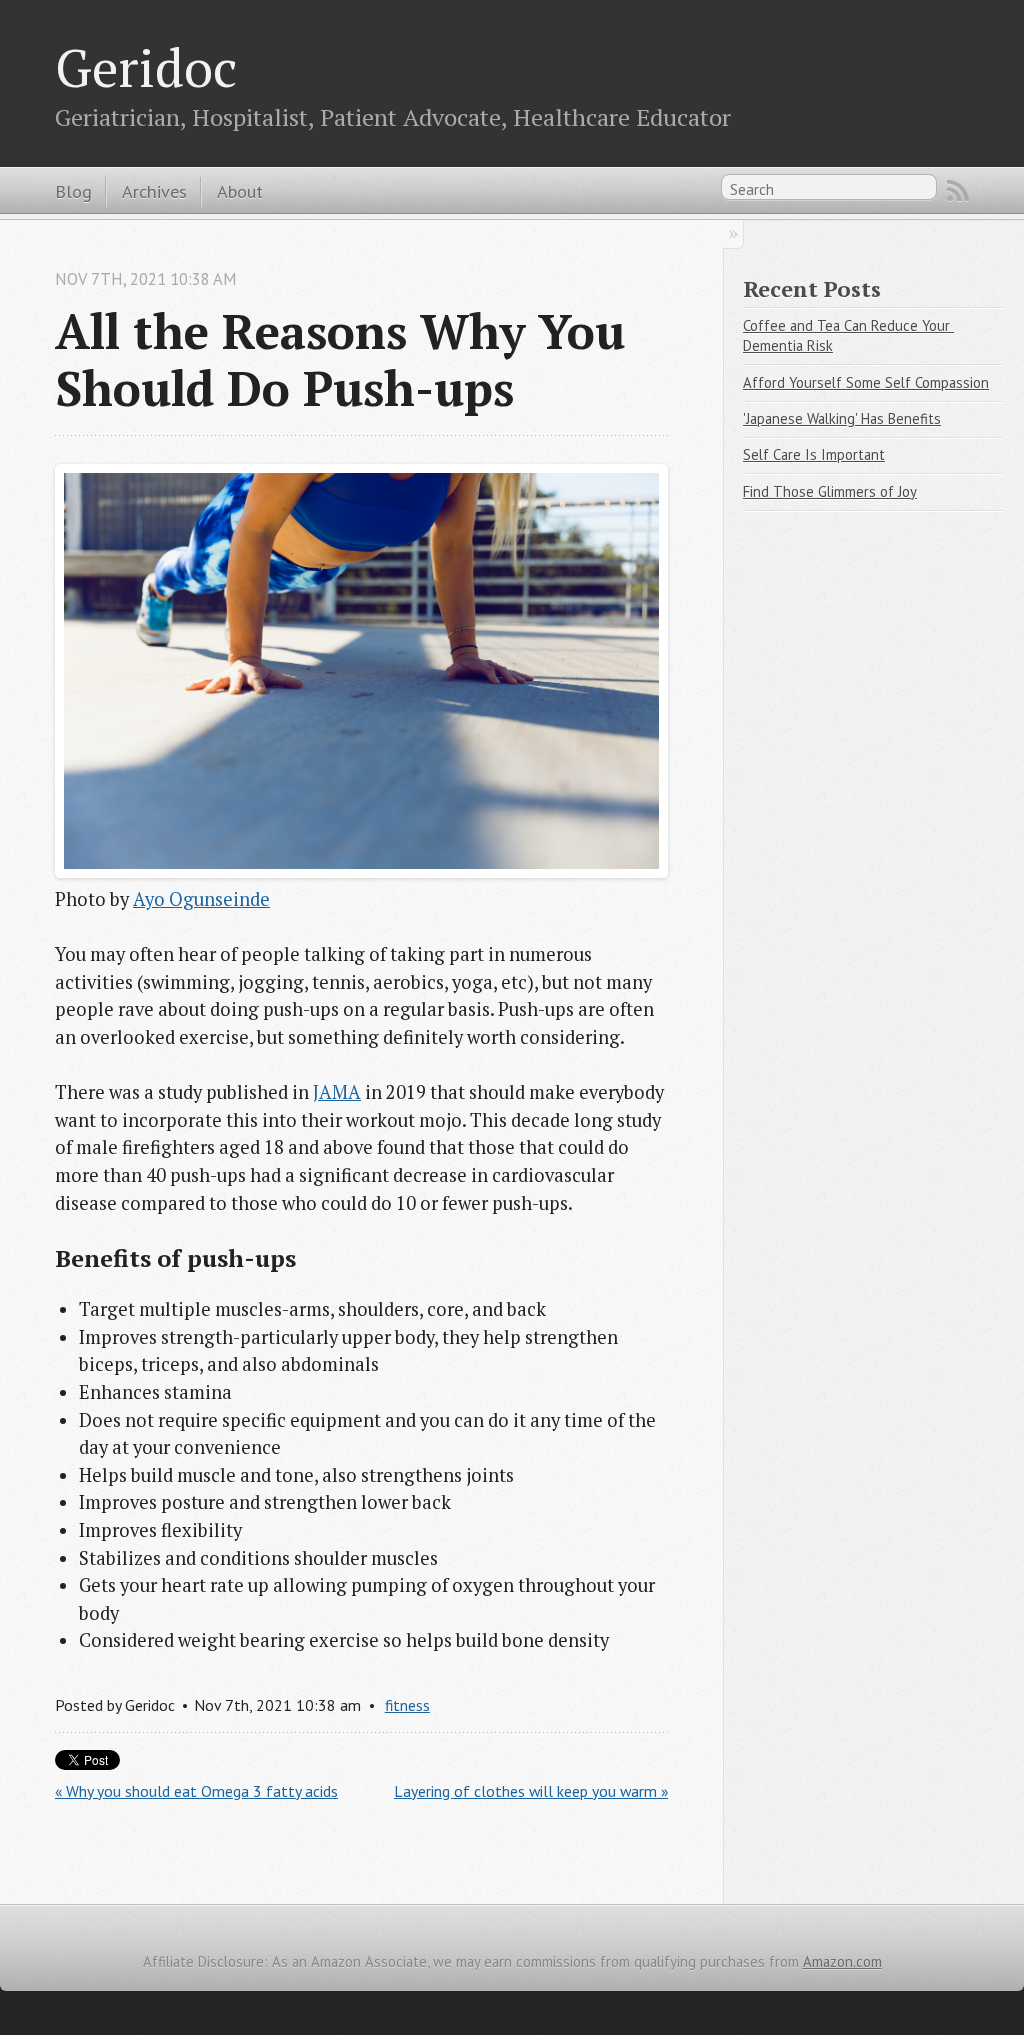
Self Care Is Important (814, 454)
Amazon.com (842, 1961)
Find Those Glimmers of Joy (830, 491)
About (240, 191)
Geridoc (146, 67)
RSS (958, 191)
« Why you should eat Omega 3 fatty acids (196, 1791)
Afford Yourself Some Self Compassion (866, 382)
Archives (154, 191)
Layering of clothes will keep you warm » (531, 1791)
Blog (73, 191)
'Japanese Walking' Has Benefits (842, 418)
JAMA (337, 1092)
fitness (407, 1705)
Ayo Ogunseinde (201, 899)
